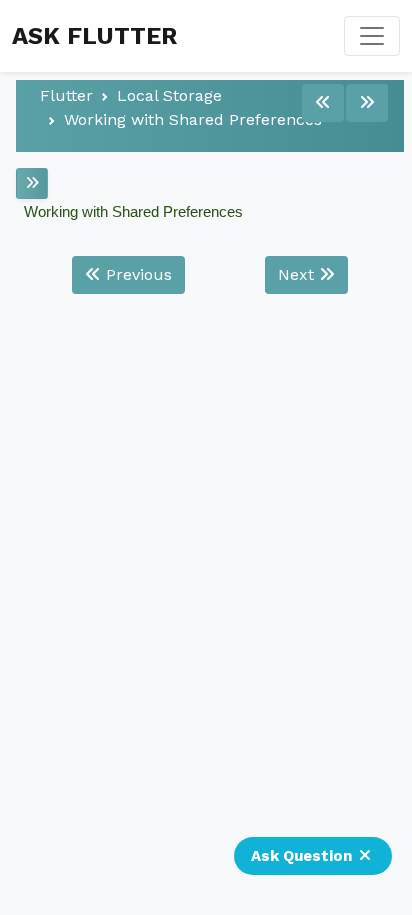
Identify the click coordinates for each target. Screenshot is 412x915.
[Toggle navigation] (372, 36)
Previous (136, 274)
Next (298, 274)
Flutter (66, 95)
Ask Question (301, 856)
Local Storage (169, 95)
